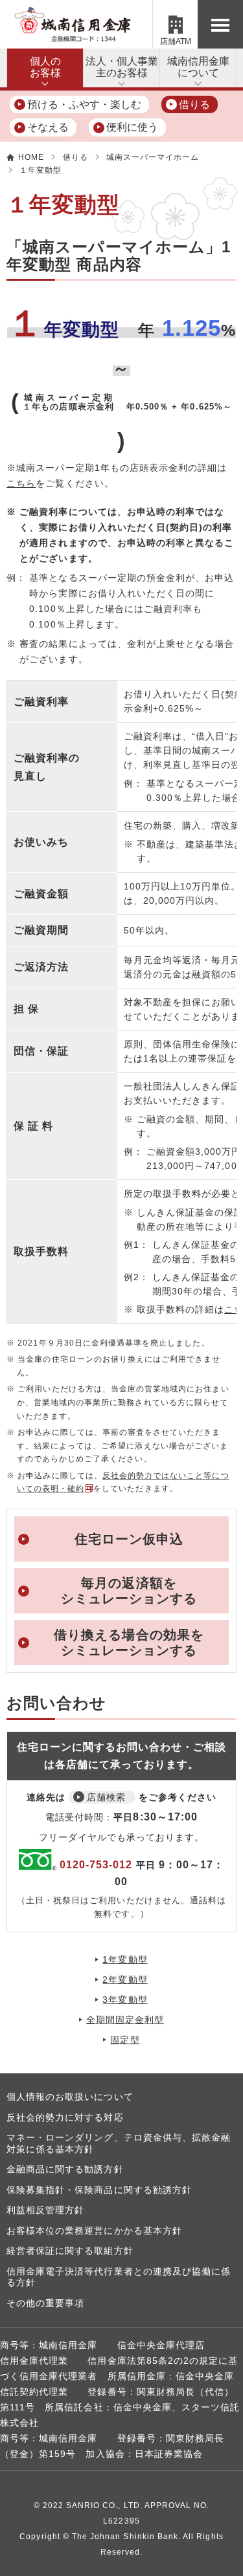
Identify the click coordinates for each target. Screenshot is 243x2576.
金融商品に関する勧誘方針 (65, 2169)
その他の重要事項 (45, 2303)
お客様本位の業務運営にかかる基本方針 (94, 2231)
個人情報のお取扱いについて (70, 2097)
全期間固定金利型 (125, 2020)
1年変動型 (125, 1959)
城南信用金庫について (198, 67)
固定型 (125, 2040)
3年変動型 (125, 2000)
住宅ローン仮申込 (129, 1539)
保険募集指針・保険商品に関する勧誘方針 (99, 2190)
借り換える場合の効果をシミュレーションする (129, 1643)
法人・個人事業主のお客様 (122, 67)
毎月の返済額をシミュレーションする (129, 1591)
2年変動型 (125, 1980)
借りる (194, 104)
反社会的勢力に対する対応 (65, 2117)
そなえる (48, 127)
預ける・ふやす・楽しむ (84, 104)
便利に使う (132, 127)
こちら (21, 483)
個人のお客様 (45, 67)
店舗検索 (106, 1797)
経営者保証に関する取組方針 (70, 2251)
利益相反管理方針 (45, 2210)
